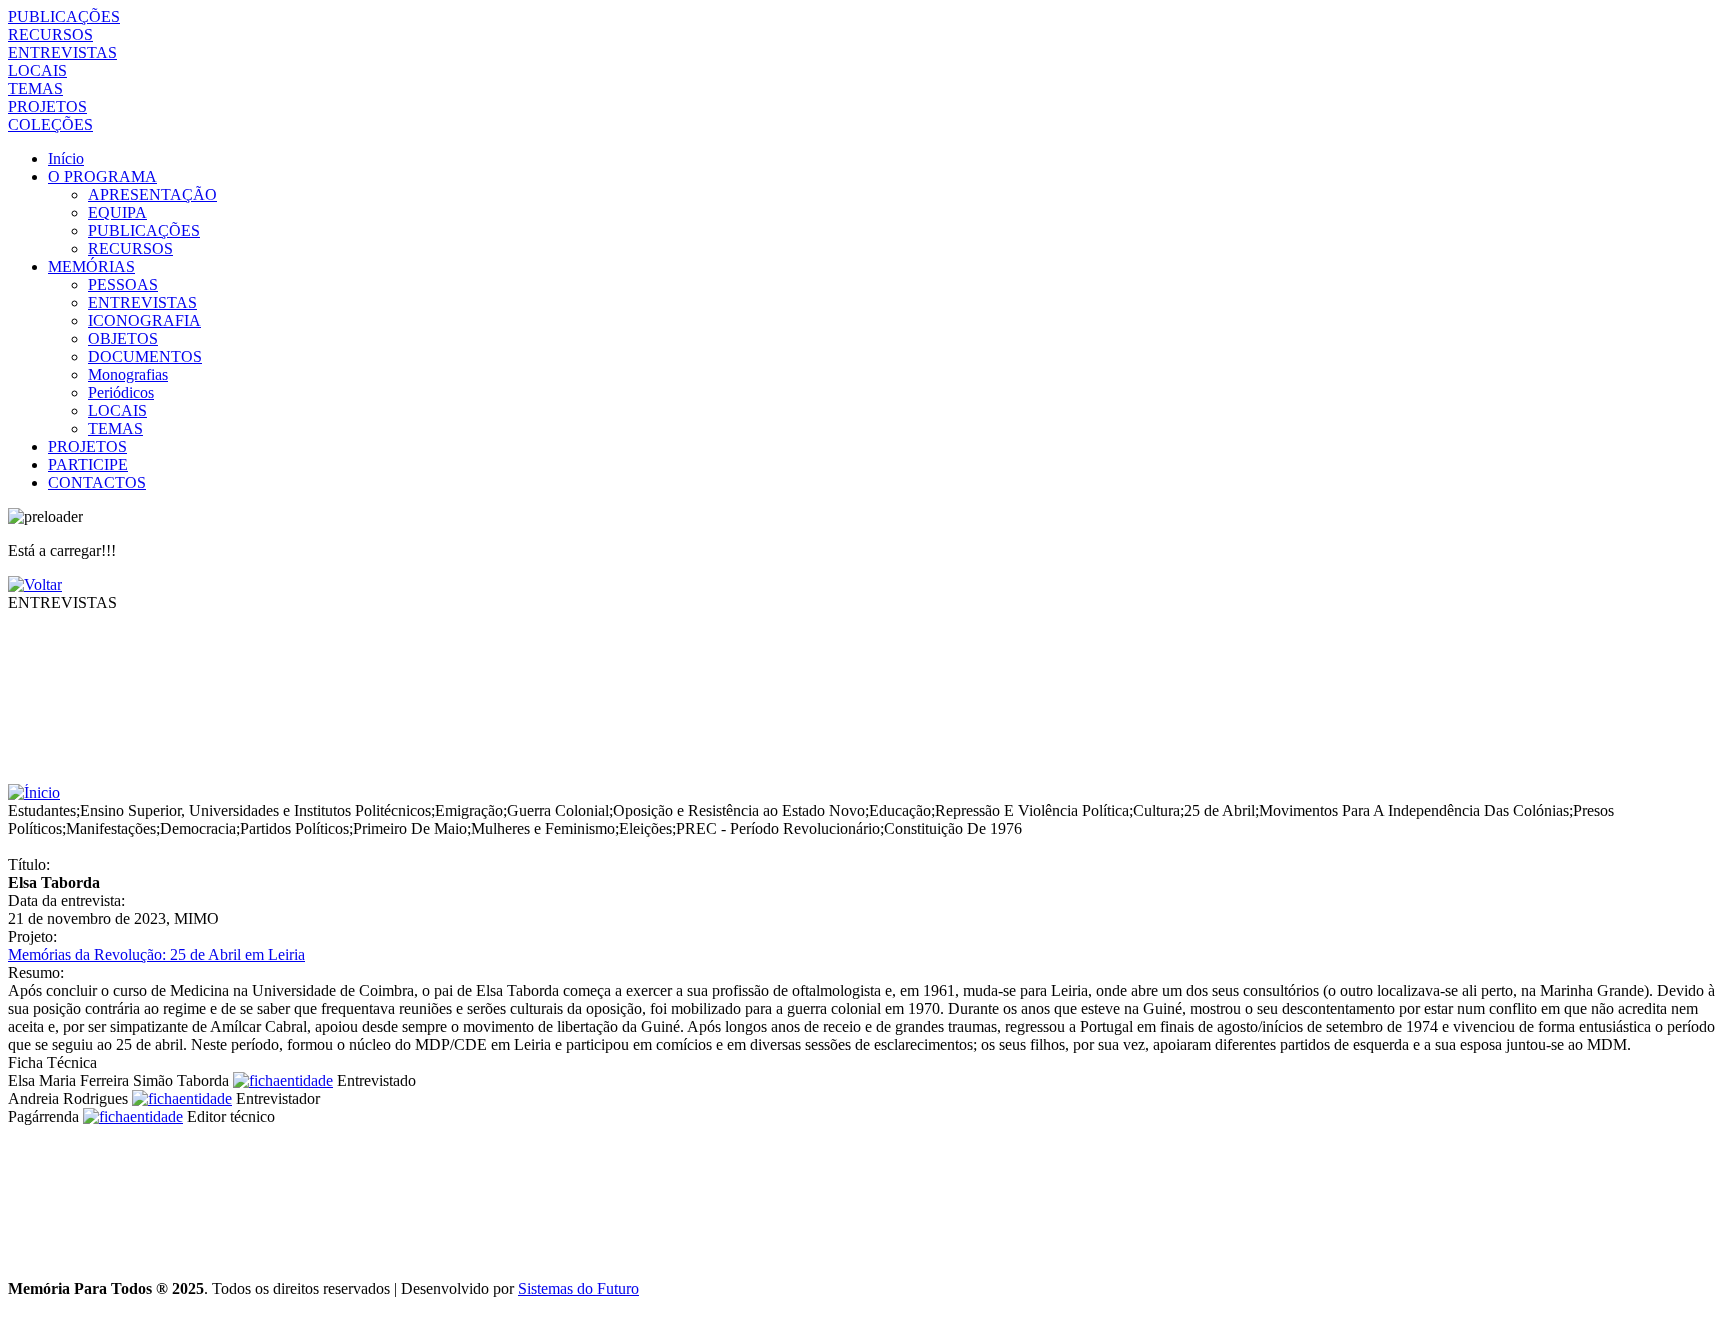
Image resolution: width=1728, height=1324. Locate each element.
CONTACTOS (97, 482)
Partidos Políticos (294, 828)
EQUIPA (117, 212)
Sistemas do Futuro (578, 1288)
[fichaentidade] (283, 1080)
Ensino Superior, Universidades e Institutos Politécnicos (255, 810)
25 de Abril (1219, 810)
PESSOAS (123, 284)
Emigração (469, 810)
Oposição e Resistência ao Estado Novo (739, 810)
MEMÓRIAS (91, 266)
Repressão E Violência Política (1032, 810)
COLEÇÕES (50, 124)
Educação (900, 810)
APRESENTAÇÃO (152, 194)
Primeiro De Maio (410, 828)
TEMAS (35, 88)
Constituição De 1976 (953, 828)
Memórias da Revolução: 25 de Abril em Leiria (156, 954)
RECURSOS (50, 34)
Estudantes (42, 810)
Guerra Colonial (558, 810)
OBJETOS (123, 338)
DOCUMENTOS (145, 356)
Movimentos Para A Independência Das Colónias (1414, 810)
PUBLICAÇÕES (64, 16)
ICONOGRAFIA (144, 320)
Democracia (198, 828)
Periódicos (121, 392)
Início (66, 158)
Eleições (645, 828)
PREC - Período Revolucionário (778, 828)
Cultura (1156, 810)
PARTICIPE (88, 464)
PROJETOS (47, 106)
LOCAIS (37, 70)
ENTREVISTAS (62, 52)
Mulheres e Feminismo (543, 828)
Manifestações (111, 828)
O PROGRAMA (102, 176)
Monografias (128, 374)
